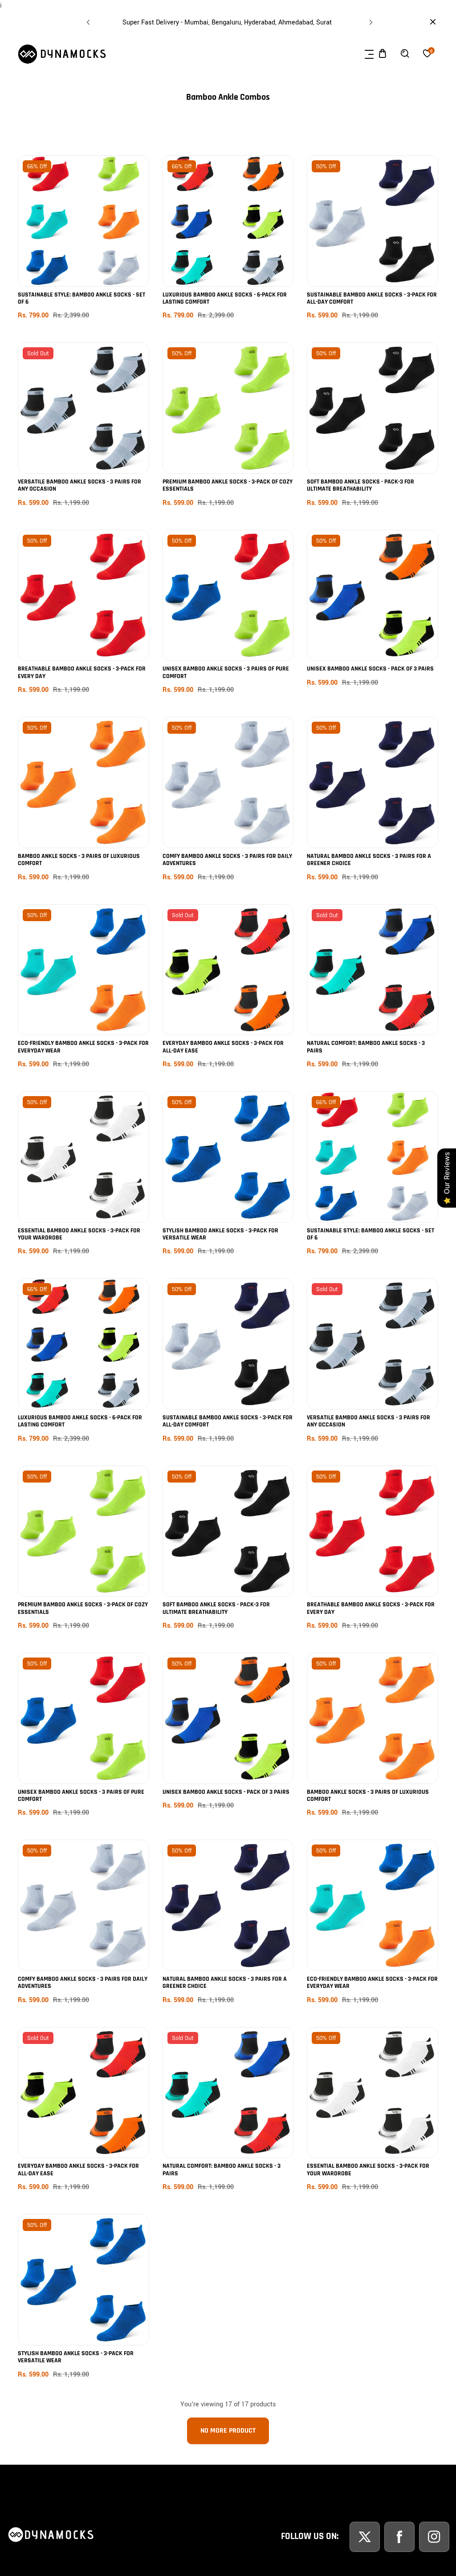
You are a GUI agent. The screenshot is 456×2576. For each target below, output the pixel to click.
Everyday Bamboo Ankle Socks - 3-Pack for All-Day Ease (223, 1047)
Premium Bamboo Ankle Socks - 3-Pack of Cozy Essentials (228, 486)
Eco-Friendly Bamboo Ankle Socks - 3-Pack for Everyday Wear (83, 1047)
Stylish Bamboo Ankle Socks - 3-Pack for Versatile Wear (220, 1234)
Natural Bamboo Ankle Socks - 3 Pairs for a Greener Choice (369, 860)
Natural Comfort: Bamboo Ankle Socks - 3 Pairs (366, 1047)
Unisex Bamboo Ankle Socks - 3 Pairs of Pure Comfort (226, 672)
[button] (370, 20)
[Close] (83, 2515)
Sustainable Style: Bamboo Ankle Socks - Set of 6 (81, 299)
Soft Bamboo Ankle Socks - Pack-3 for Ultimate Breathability (360, 486)
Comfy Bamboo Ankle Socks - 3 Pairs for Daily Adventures (227, 860)
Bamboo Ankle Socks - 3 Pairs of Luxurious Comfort (79, 860)
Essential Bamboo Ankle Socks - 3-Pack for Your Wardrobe (79, 1234)
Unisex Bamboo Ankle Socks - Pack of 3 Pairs (370, 669)
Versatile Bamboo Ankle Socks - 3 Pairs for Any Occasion (79, 486)
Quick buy (83, 242)
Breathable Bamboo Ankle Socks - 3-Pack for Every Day (82, 672)
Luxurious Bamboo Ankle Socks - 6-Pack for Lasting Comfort (225, 299)
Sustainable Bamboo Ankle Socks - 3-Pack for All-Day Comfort (372, 299)
